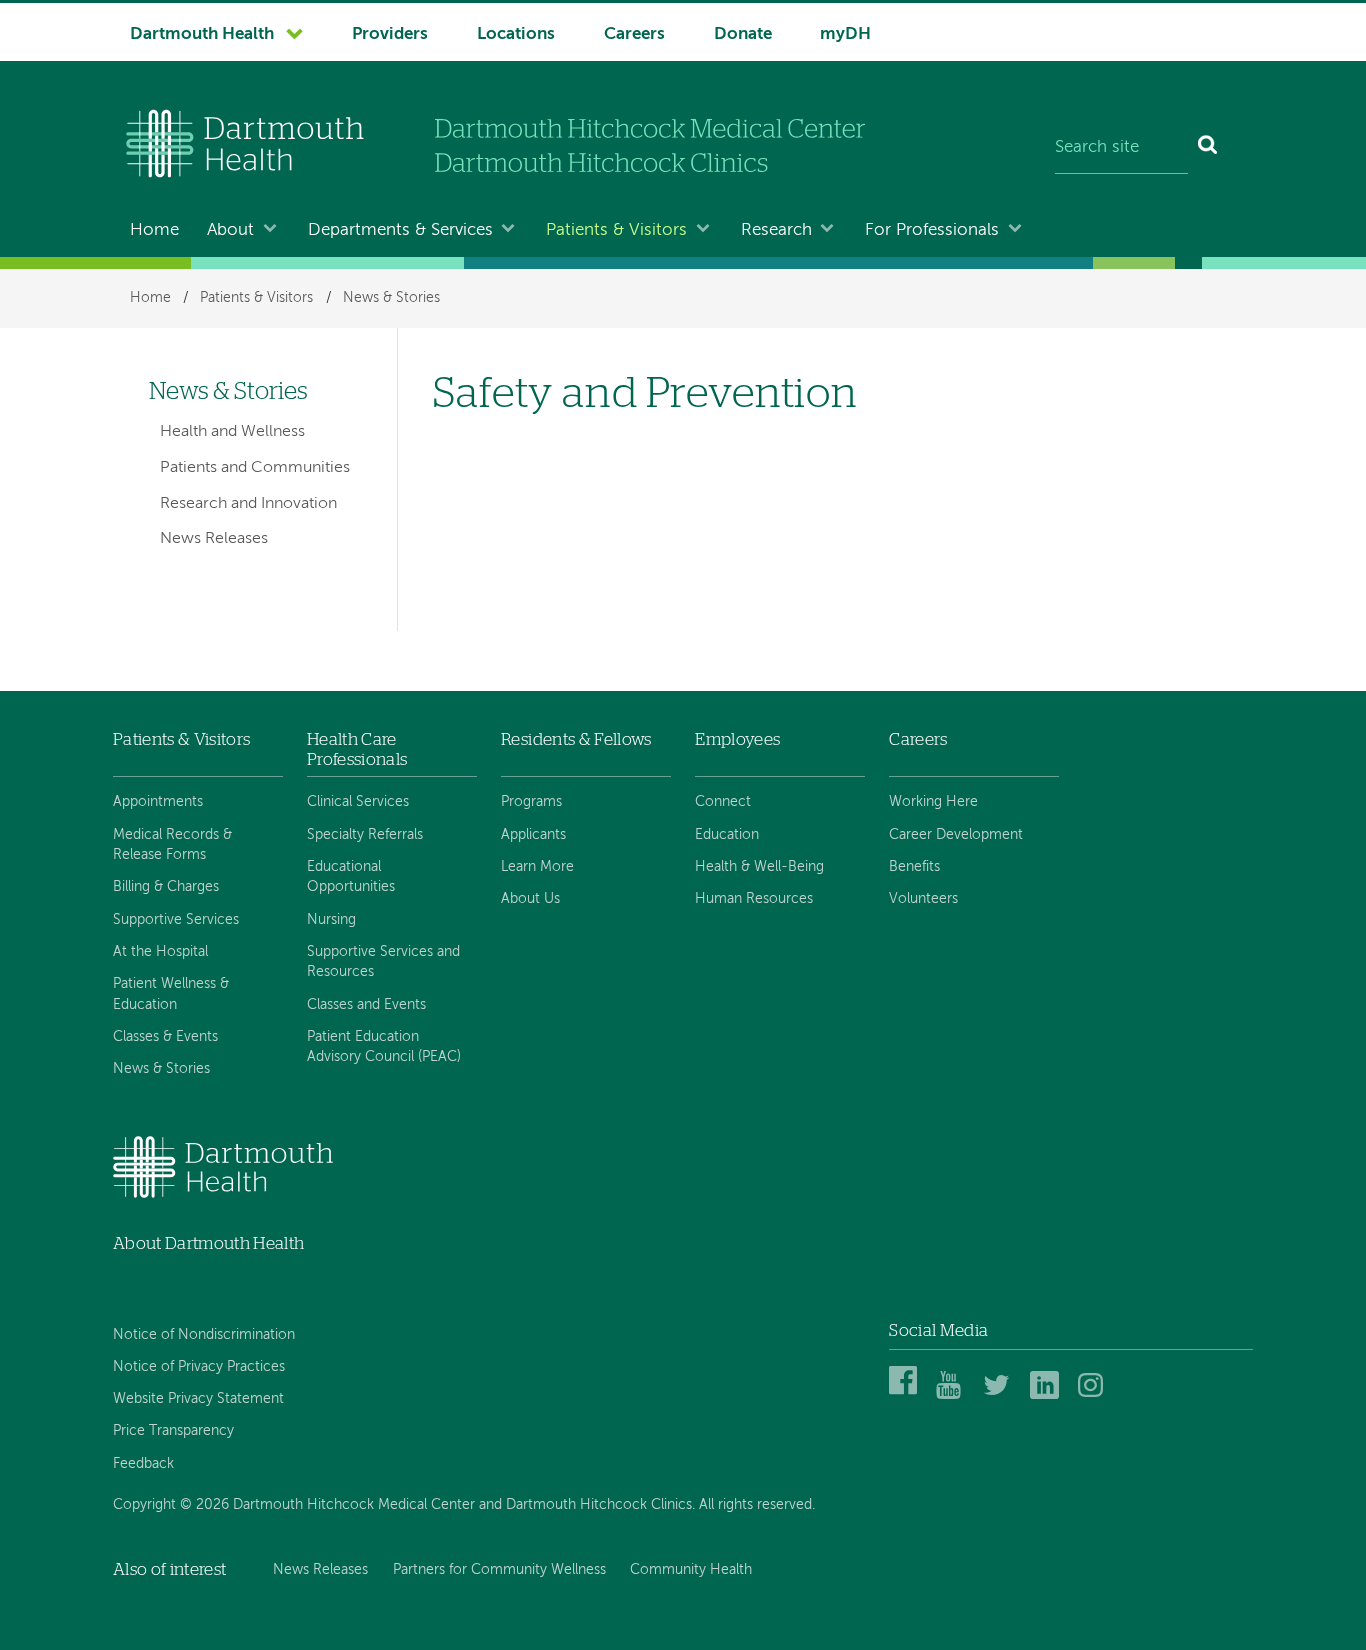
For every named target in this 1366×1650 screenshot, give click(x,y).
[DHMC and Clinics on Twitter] (1000, 1395)
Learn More (537, 867)
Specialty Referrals (365, 835)
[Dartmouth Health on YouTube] (953, 1395)
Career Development (956, 835)
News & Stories (391, 298)
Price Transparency (173, 1431)
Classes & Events (165, 1037)
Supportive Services (176, 920)
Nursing (331, 920)
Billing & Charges (166, 887)
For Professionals (932, 230)
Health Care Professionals (357, 749)
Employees (737, 739)
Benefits (914, 867)
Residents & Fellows (576, 739)
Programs (531, 802)
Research (776, 230)
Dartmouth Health (202, 34)
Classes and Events (366, 1005)
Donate (743, 34)
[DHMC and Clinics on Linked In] (1047, 1395)
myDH (845, 34)
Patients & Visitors (616, 230)
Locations (516, 34)
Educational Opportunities (351, 877)
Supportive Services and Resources (383, 962)
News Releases (214, 539)
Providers (390, 34)
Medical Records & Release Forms (172, 845)
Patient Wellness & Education (171, 994)
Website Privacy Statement (198, 1399)
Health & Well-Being (759, 867)
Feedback (143, 1464)
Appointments (158, 802)
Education (727, 835)
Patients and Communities (255, 468)
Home (154, 230)
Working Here (933, 802)
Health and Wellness (232, 432)
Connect (723, 802)
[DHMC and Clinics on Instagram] (1095, 1395)
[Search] (1208, 148)
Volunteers (923, 899)
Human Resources (754, 899)
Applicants (533, 835)
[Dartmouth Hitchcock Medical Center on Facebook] (906, 1395)
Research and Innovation (248, 504)
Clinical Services (358, 802)
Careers (634, 34)
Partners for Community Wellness (499, 1570)
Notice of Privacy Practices (199, 1367)
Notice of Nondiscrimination (204, 1335)
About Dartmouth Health (208, 1243)
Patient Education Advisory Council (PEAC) (384, 1047)
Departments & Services (400, 230)
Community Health (691, 1570)
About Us (530, 899)
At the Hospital (160, 952)
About (230, 230)
